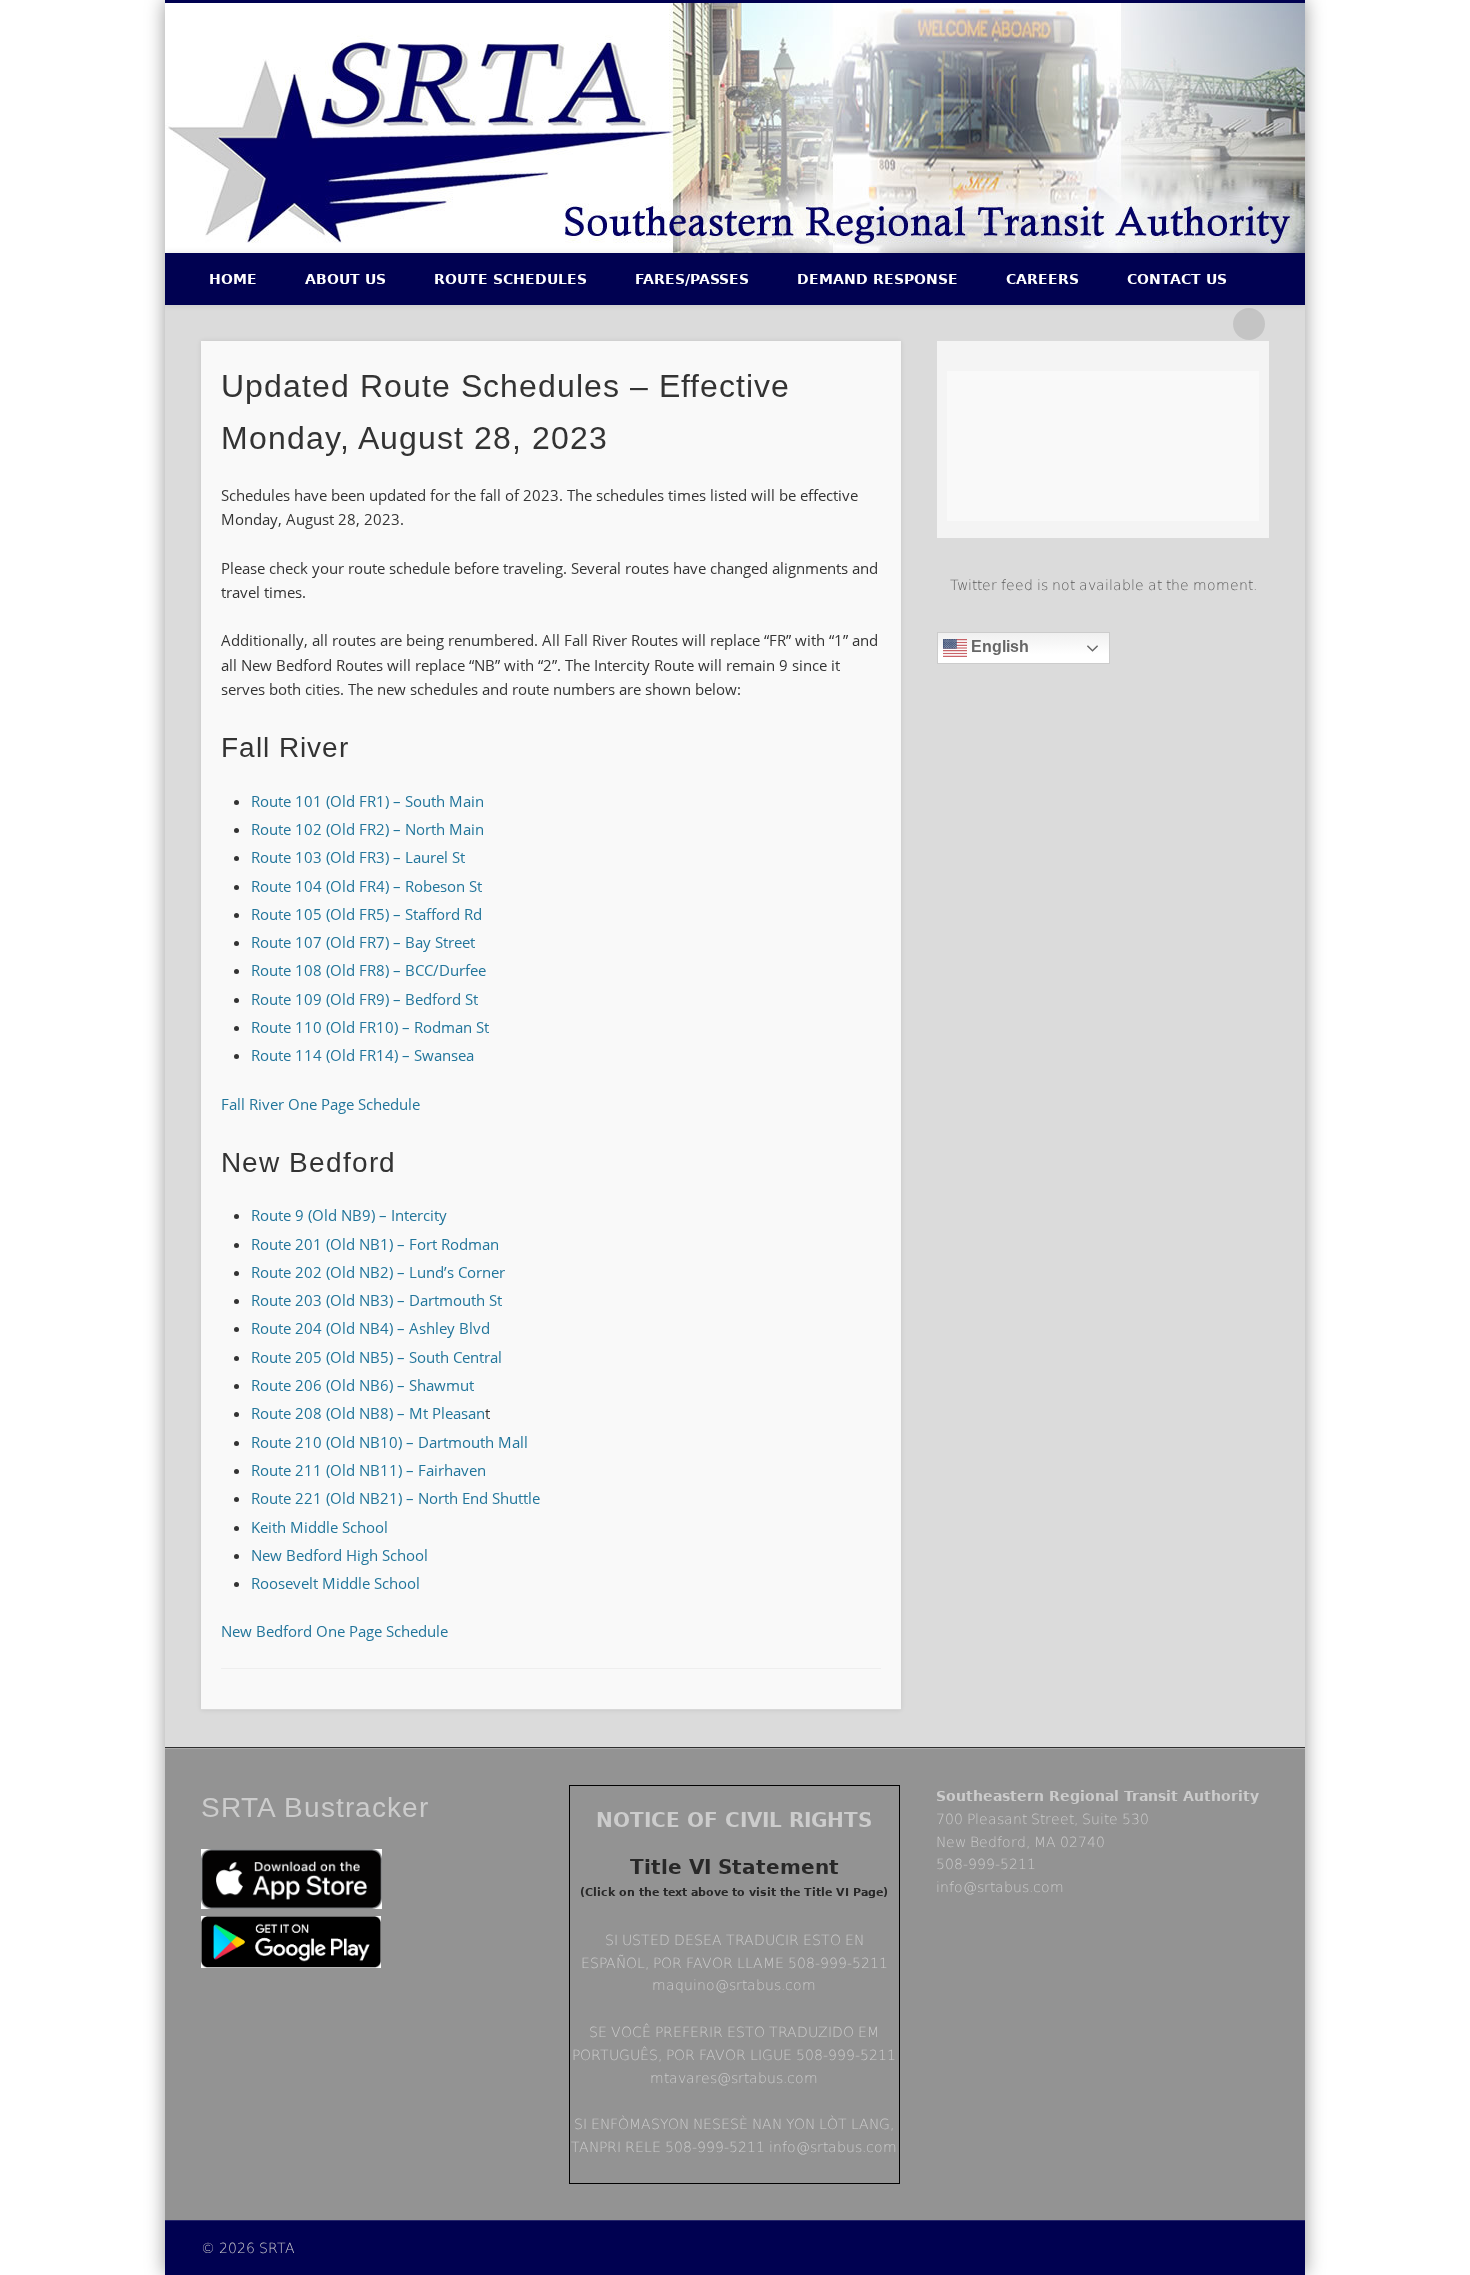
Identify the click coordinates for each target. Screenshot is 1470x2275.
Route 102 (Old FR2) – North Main (367, 829)
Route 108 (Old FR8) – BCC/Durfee (368, 970)
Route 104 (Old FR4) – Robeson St (366, 886)
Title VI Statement (734, 1867)
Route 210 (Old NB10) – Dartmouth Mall (389, 1442)
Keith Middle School (319, 1527)
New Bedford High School (339, 1555)
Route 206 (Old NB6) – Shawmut (362, 1385)
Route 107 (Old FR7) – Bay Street (363, 942)
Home (233, 279)
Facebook (1166, 324)
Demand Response (877, 279)
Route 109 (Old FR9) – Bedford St (364, 999)
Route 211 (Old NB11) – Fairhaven (368, 1470)
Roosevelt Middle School (335, 1583)
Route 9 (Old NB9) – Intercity (349, 1215)
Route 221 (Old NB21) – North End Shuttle (395, 1498)
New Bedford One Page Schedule (334, 1631)
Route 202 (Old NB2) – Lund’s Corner (378, 1272)
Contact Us (1177, 279)
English (998, 646)
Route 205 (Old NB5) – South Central (376, 1357)
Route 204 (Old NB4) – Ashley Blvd (370, 1328)
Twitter (1208, 324)
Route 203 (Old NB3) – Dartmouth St (376, 1300)
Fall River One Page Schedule (320, 1104)
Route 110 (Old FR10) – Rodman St (370, 1027)
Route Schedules (510, 279)
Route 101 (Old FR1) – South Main (367, 801)
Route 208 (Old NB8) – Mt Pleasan (368, 1413)
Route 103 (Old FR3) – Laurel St (358, 857)
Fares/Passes (692, 279)
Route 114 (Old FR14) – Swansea (362, 1055)
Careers (1042, 279)
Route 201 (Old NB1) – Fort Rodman (375, 1244)
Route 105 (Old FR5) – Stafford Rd (366, 914)
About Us (345, 279)
